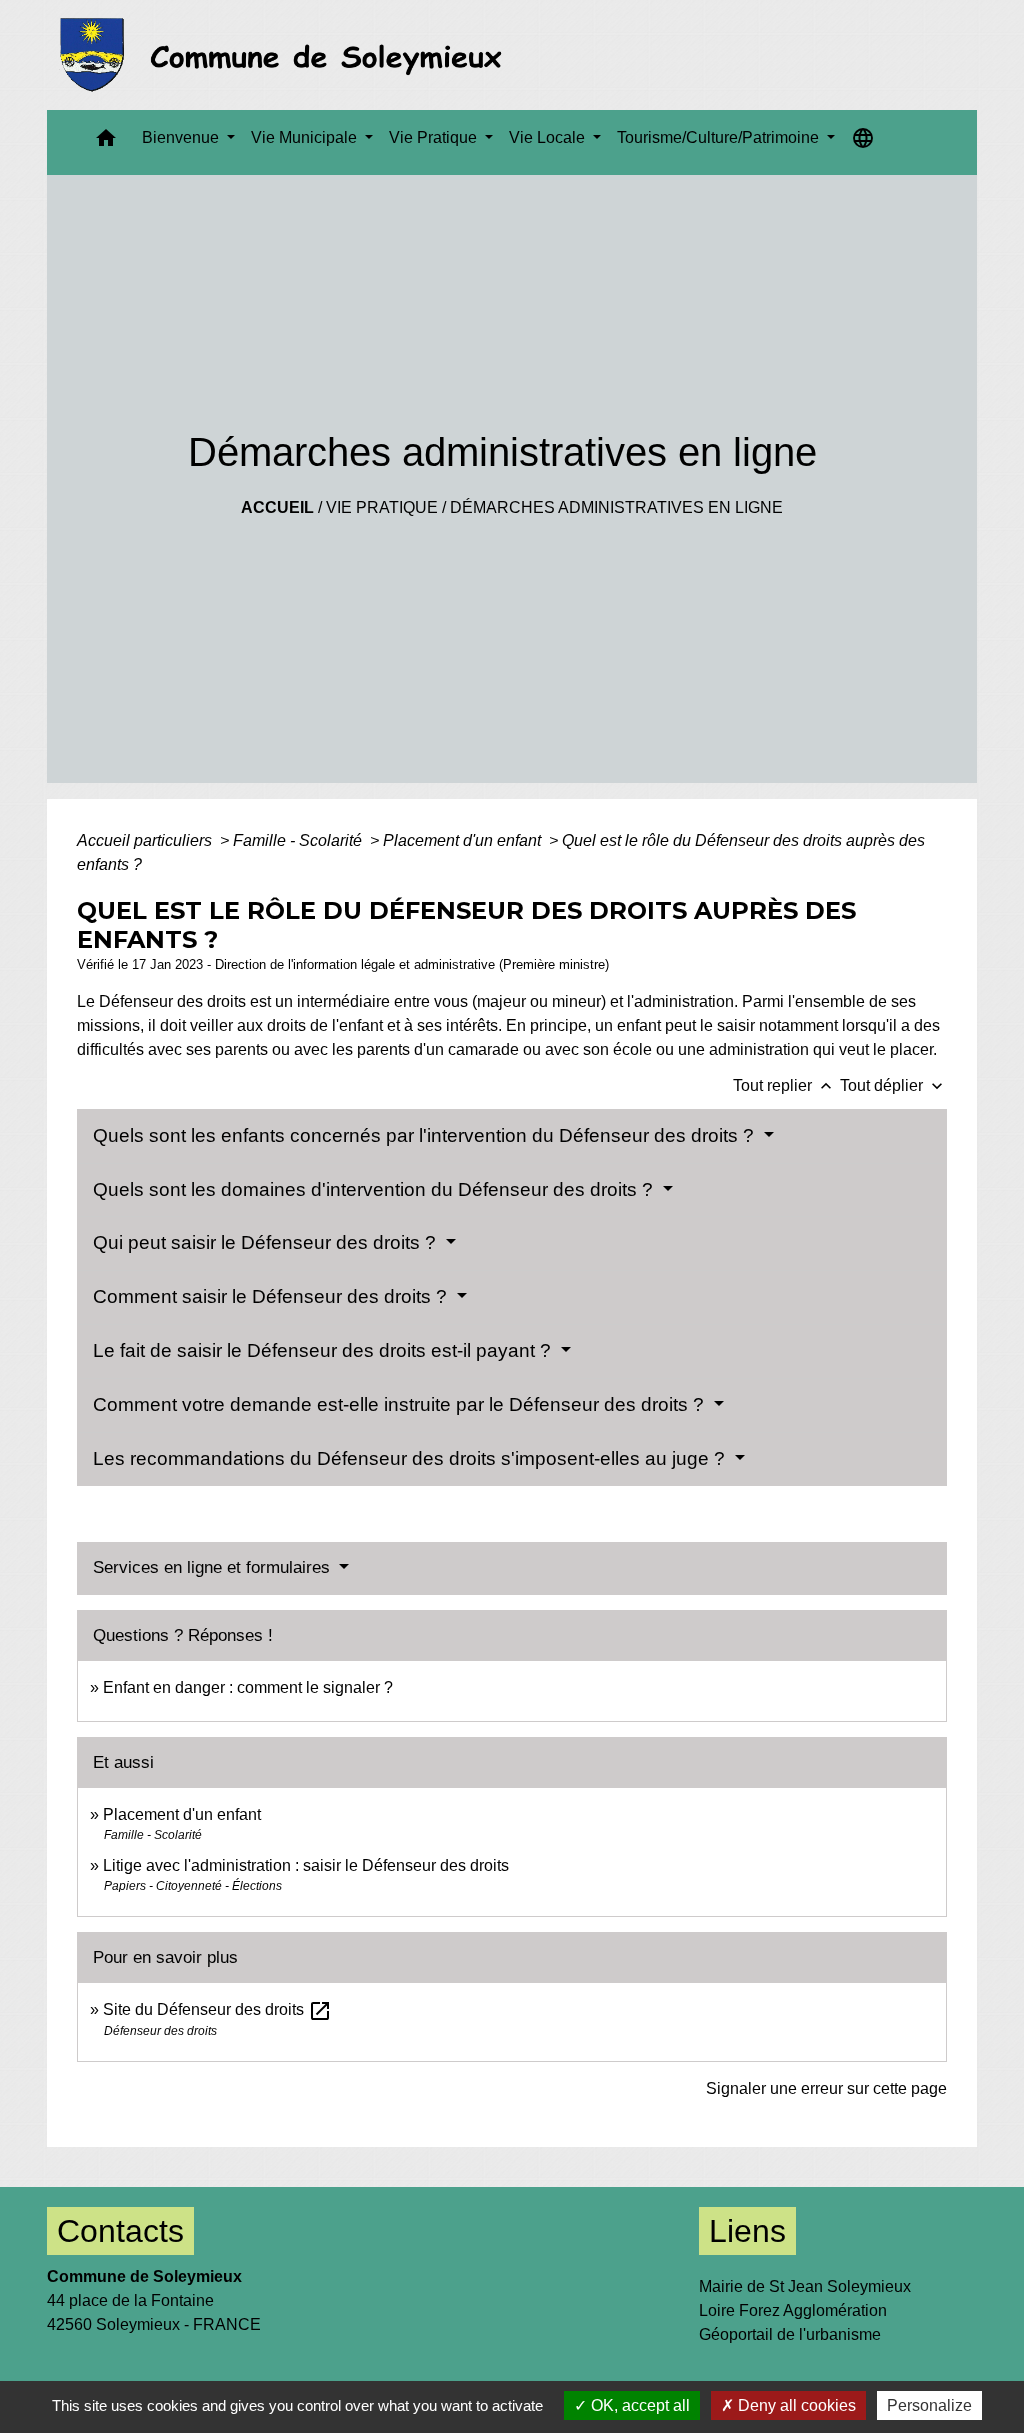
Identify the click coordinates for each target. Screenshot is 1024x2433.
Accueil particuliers (146, 840)
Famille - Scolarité (299, 840)
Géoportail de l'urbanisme (790, 2334)
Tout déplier (893, 1085)
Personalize (929, 2405)
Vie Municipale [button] (306, 137)
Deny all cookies (795, 2405)
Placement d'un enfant (464, 840)
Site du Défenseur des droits (217, 2009)
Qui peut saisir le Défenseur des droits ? (267, 1242)
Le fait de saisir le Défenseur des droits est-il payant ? (324, 1350)
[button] (106, 142)
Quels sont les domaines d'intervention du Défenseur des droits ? (375, 1189)
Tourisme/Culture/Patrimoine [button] (720, 137)
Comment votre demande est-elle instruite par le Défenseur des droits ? (401, 1404)
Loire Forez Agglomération (793, 2310)
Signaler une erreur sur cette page (826, 2088)
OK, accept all (638, 2405)
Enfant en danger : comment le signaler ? (248, 1687)
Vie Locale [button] (549, 137)
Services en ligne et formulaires (214, 1567)
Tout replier (784, 1085)
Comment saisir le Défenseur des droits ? (272, 1296)
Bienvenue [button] (182, 137)
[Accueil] (286, 55)
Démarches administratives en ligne (616, 507)
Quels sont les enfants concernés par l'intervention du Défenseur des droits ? (426, 1135)
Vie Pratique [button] (435, 137)
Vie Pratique (382, 507)
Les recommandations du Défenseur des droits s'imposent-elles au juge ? (411, 1458)
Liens (747, 2231)
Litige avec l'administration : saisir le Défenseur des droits (306, 1865)
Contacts (120, 2231)
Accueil (277, 507)
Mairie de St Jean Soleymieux (805, 2286)
